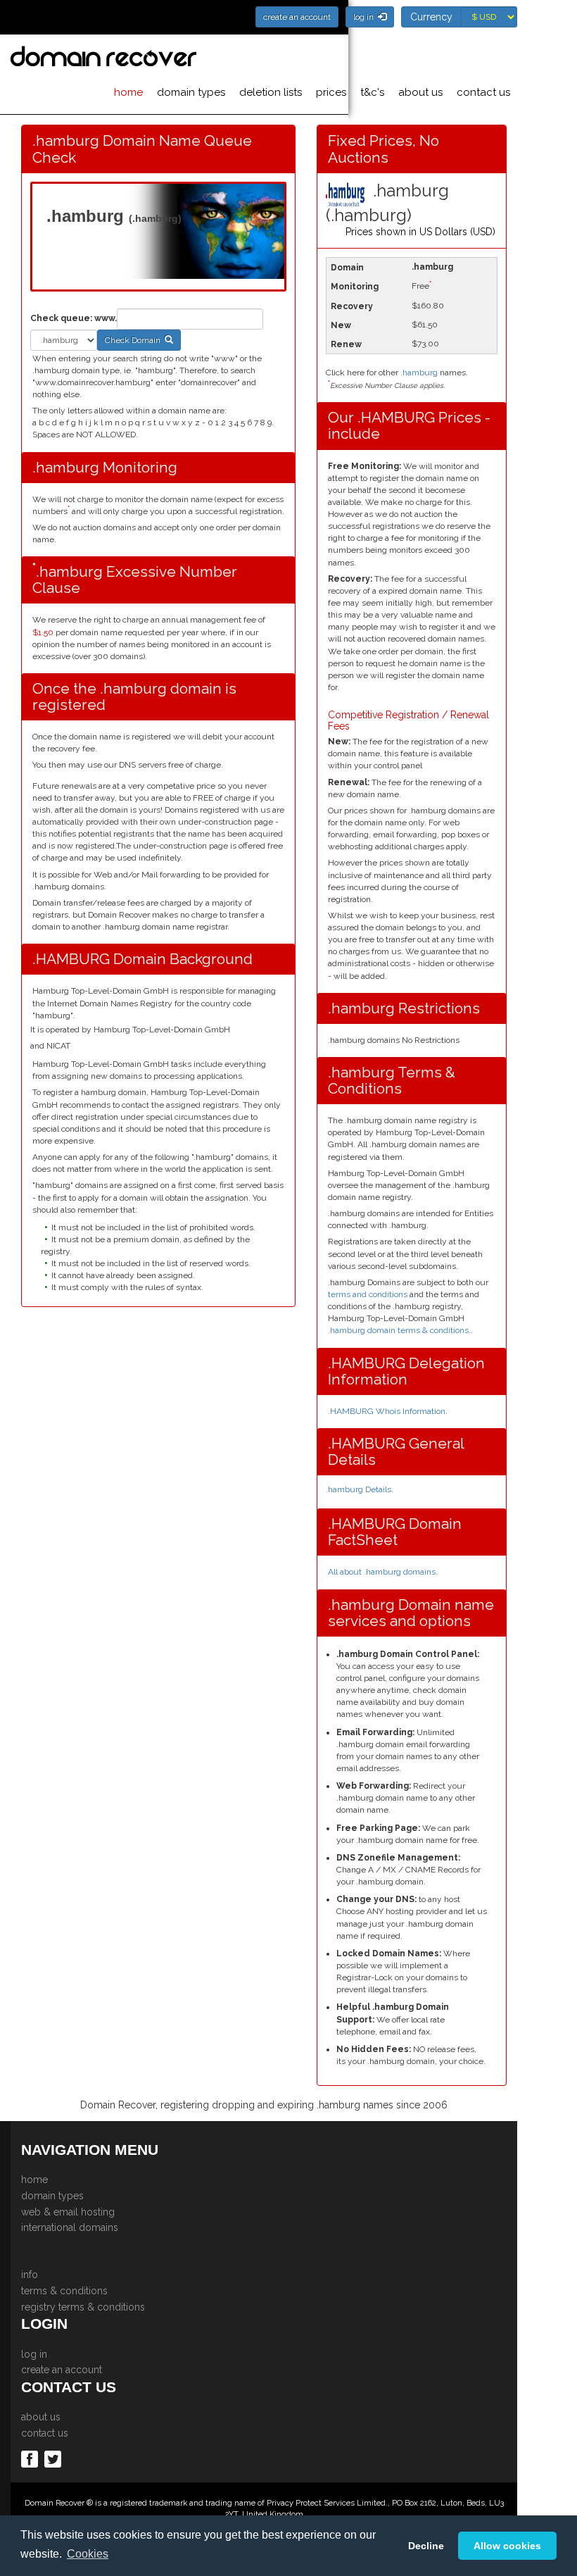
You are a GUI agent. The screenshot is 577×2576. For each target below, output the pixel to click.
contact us (483, 92)
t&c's (372, 92)
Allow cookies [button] (507, 2546)
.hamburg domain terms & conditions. (399, 1330)
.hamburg (419, 373)
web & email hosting (68, 2212)
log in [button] (366, 17)
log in (34, 2354)
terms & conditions (64, 2291)
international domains (70, 2227)
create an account (62, 2370)
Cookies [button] (88, 2554)
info (30, 2275)
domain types (191, 92)
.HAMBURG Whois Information (387, 1411)
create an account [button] (297, 17)
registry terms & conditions (83, 2307)
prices (331, 92)
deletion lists (271, 92)
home (128, 92)
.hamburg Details (359, 1489)
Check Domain (135, 340)
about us (420, 92)
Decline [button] (426, 2546)
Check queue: (61, 318)
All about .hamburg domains (382, 1572)
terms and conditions (368, 1294)
